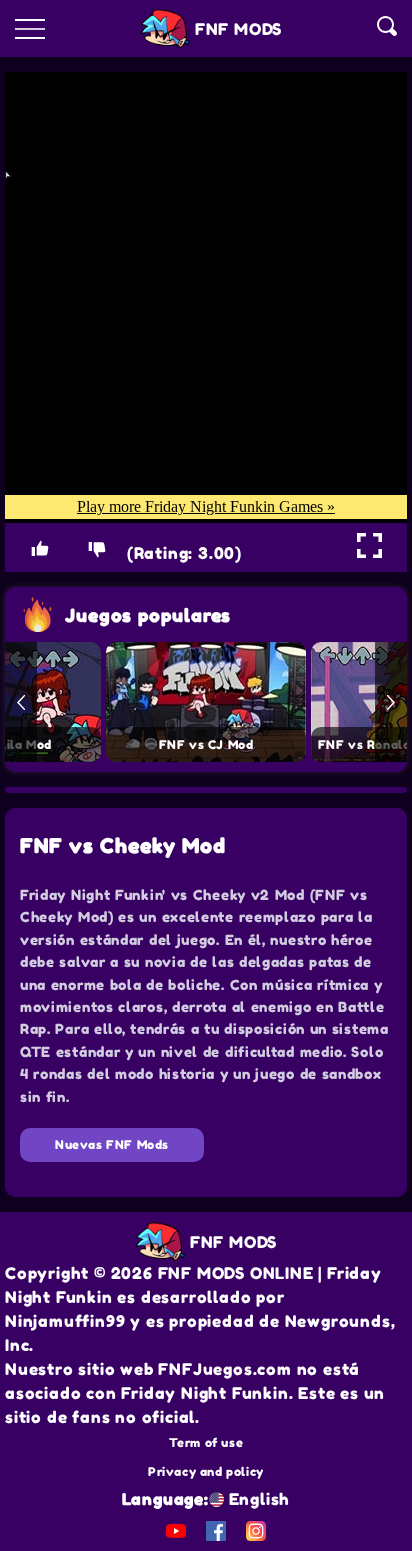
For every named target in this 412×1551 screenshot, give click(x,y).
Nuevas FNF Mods (112, 1144)
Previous (21, 702)
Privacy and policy (206, 1471)
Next (391, 702)
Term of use (206, 1442)
